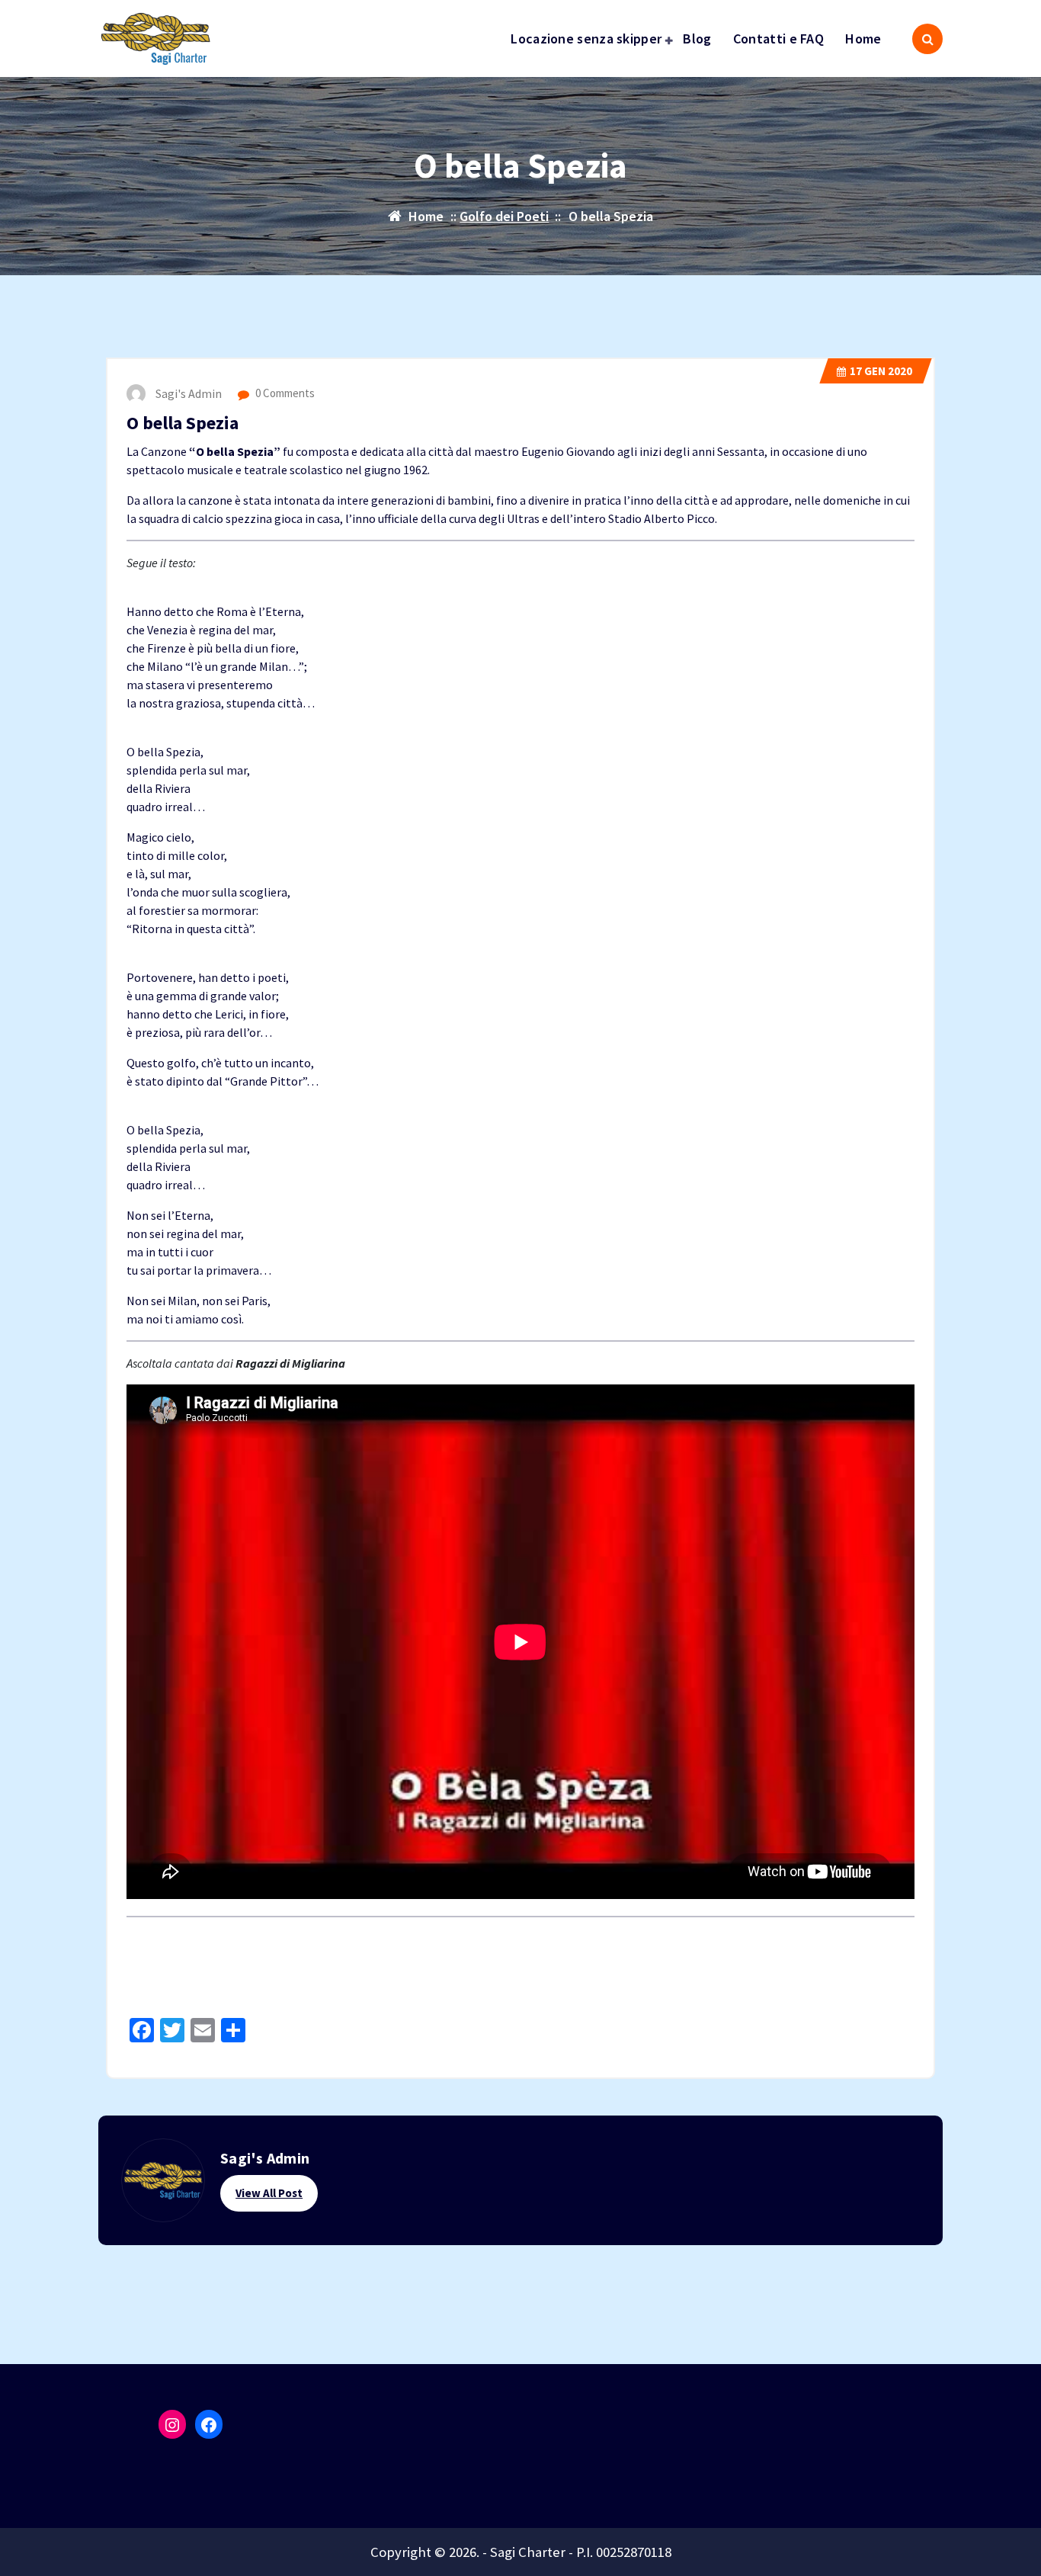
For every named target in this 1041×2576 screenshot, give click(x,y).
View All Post (269, 2193)
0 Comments (284, 393)
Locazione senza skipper (586, 38)
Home (863, 38)
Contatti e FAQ (778, 38)
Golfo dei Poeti (504, 216)
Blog (697, 38)
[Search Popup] (927, 39)
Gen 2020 (881, 371)
